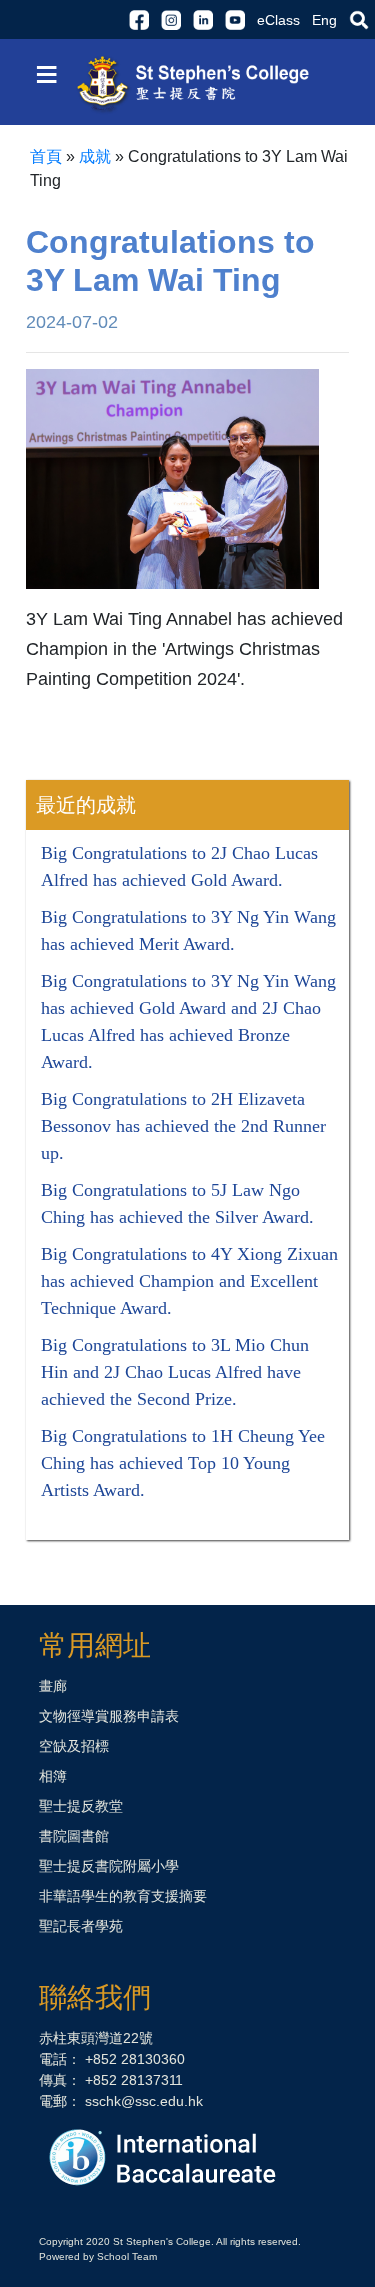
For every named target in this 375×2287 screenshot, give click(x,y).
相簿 (53, 1776)
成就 (95, 156)
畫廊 (53, 1686)
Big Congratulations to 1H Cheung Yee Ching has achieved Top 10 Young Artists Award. (183, 1463)
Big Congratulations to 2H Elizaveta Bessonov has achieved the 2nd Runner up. (183, 1126)
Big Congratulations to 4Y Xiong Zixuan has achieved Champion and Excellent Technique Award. (189, 1281)
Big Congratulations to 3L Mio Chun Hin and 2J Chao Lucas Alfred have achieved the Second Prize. (175, 1372)
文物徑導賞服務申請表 (109, 1716)
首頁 (46, 156)
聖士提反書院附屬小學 (109, 1866)
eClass (278, 20)
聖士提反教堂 (81, 1806)
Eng (324, 20)
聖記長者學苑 (81, 1926)
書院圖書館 (74, 1836)
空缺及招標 (74, 1746)
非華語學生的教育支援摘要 (123, 1896)
